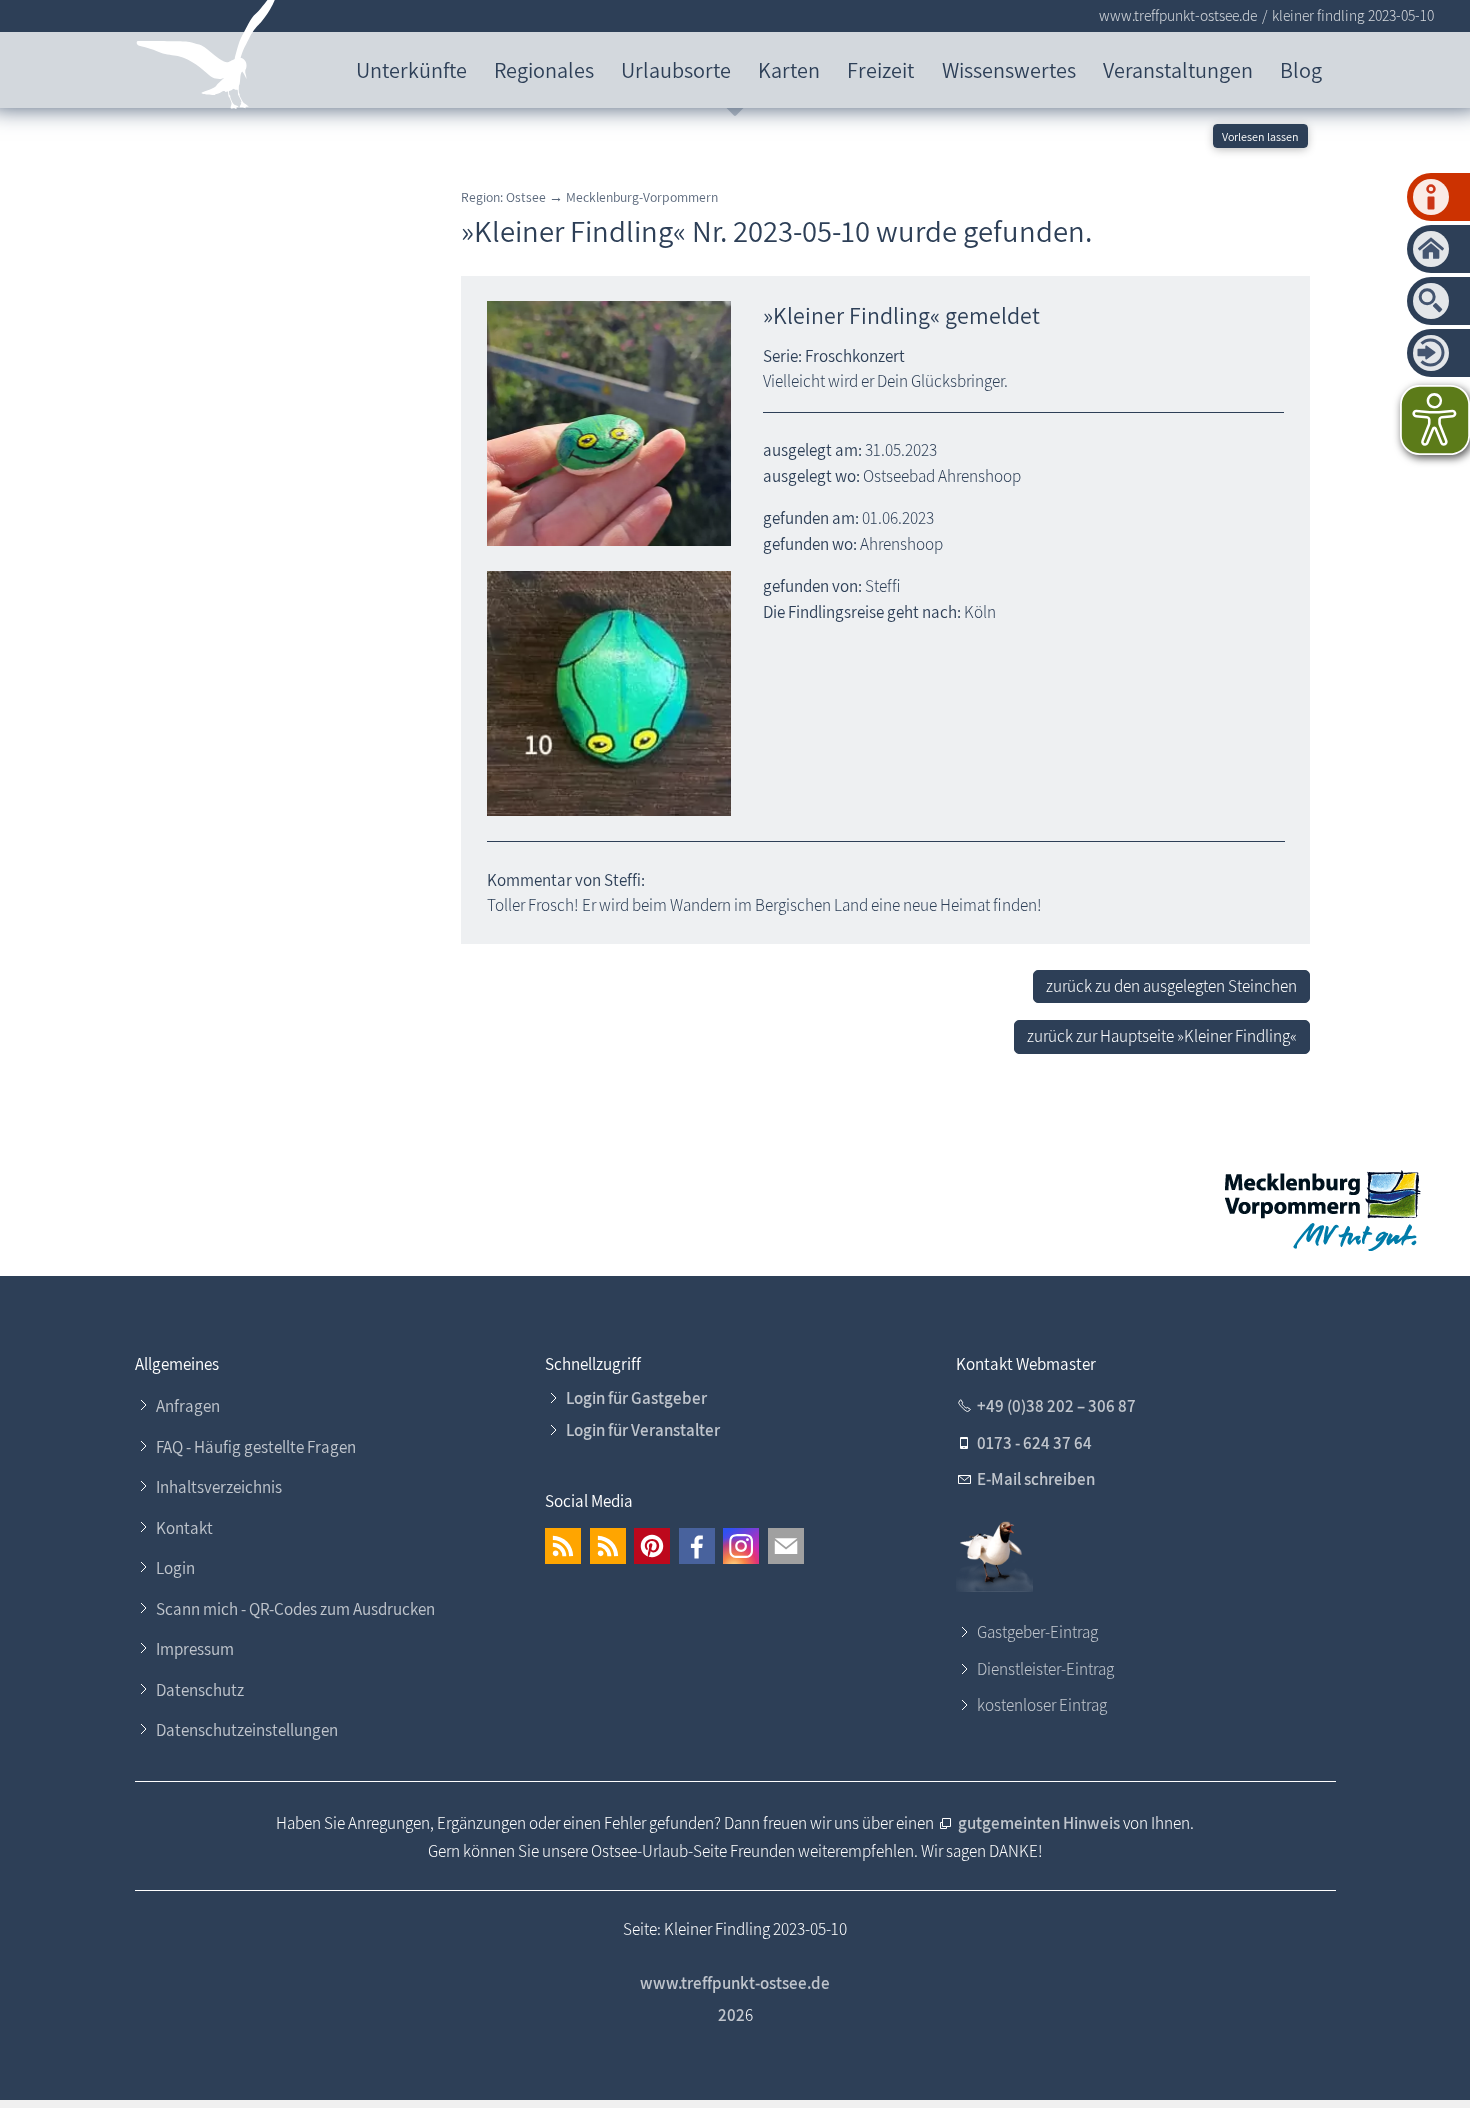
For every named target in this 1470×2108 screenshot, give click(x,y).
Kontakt (184, 1528)
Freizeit (880, 69)
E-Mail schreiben (1036, 1479)
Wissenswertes (1009, 69)
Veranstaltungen (1178, 69)
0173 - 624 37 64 (1034, 1443)
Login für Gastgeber (636, 1398)
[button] (563, 1546)
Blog (1301, 69)
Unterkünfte (411, 69)
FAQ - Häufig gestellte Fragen (256, 1447)
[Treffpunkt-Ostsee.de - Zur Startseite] (206, 58)
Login (175, 1568)
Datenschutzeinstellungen (247, 1730)
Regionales (544, 69)
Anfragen (188, 1406)
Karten (789, 69)
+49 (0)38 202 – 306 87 (1056, 1406)
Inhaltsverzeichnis (219, 1487)
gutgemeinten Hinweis (1040, 1823)
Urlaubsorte (676, 69)
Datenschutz (200, 1690)
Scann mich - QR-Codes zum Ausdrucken (295, 1609)
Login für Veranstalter (643, 1430)
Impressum (195, 1649)
